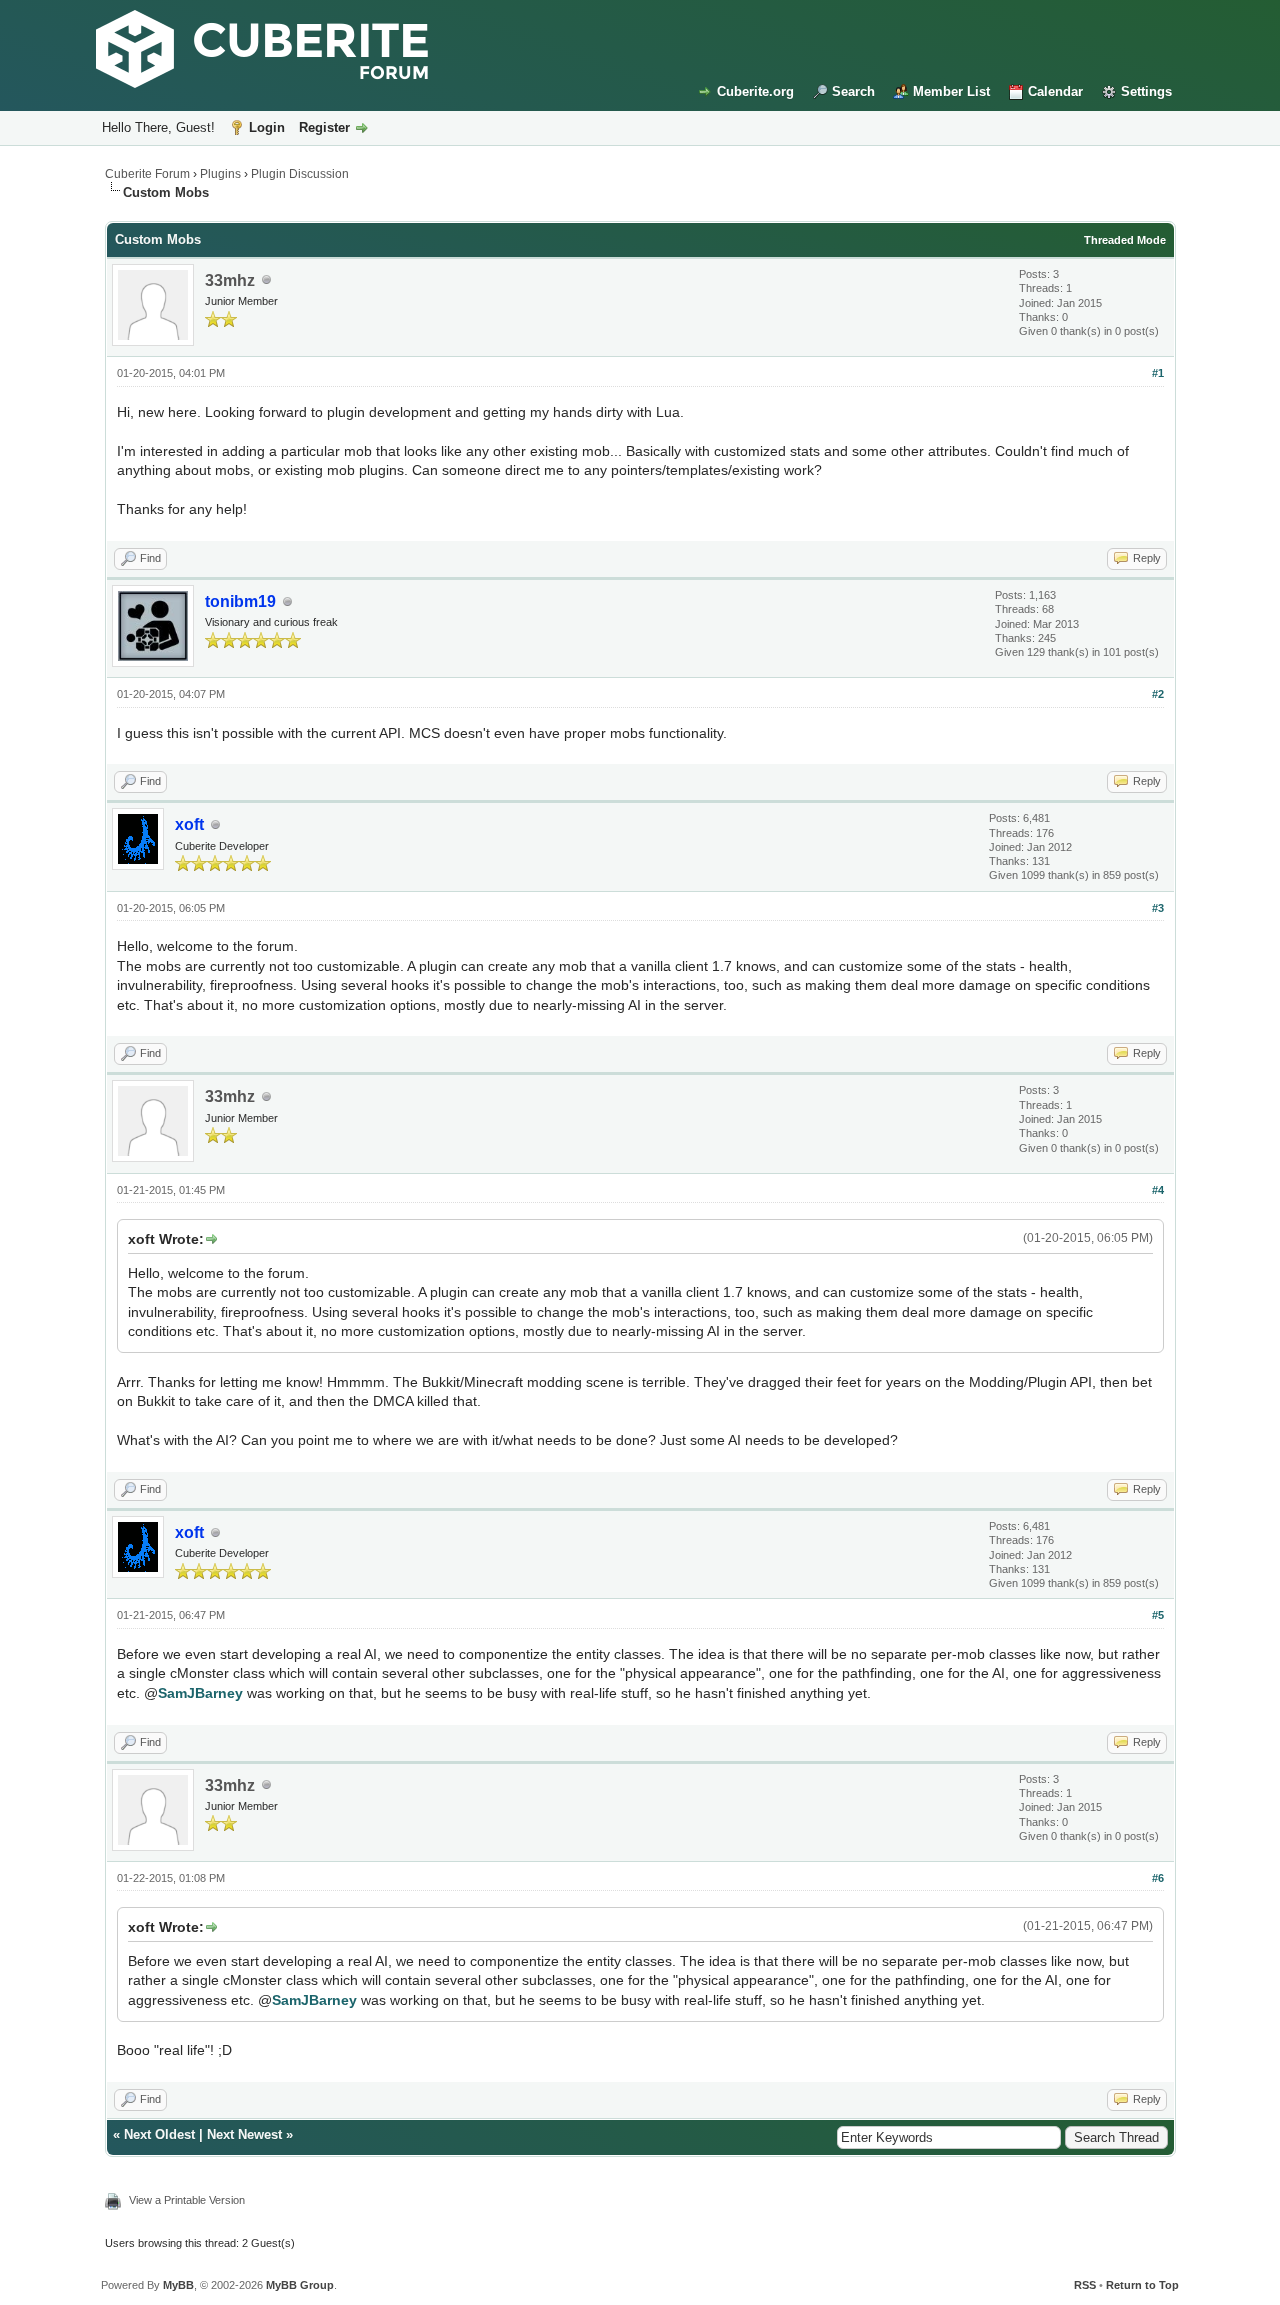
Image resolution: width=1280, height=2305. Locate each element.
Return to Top (1142, 2285)
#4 (1158, 1190)
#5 (1158, 1615)
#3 (1158, 908)
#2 (1158, 694)
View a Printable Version (187, 2200)
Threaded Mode (1125, 240)
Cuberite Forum (147, 174)
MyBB (178, 2285)
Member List (951, 91)
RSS (1085, 2285)
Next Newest (244, 2134)
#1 (1158, 373)
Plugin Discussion (300, 174)
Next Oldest (159, 2134)
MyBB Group (300, 2285)
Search (853, 91)
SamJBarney (200, 1693)
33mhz (230, 280)
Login (267, 127)
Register (324, 127)
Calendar (1055, 91)
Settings (1146, 91)
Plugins (220, 174)
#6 (1158, 1878)
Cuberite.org (755, 91)
